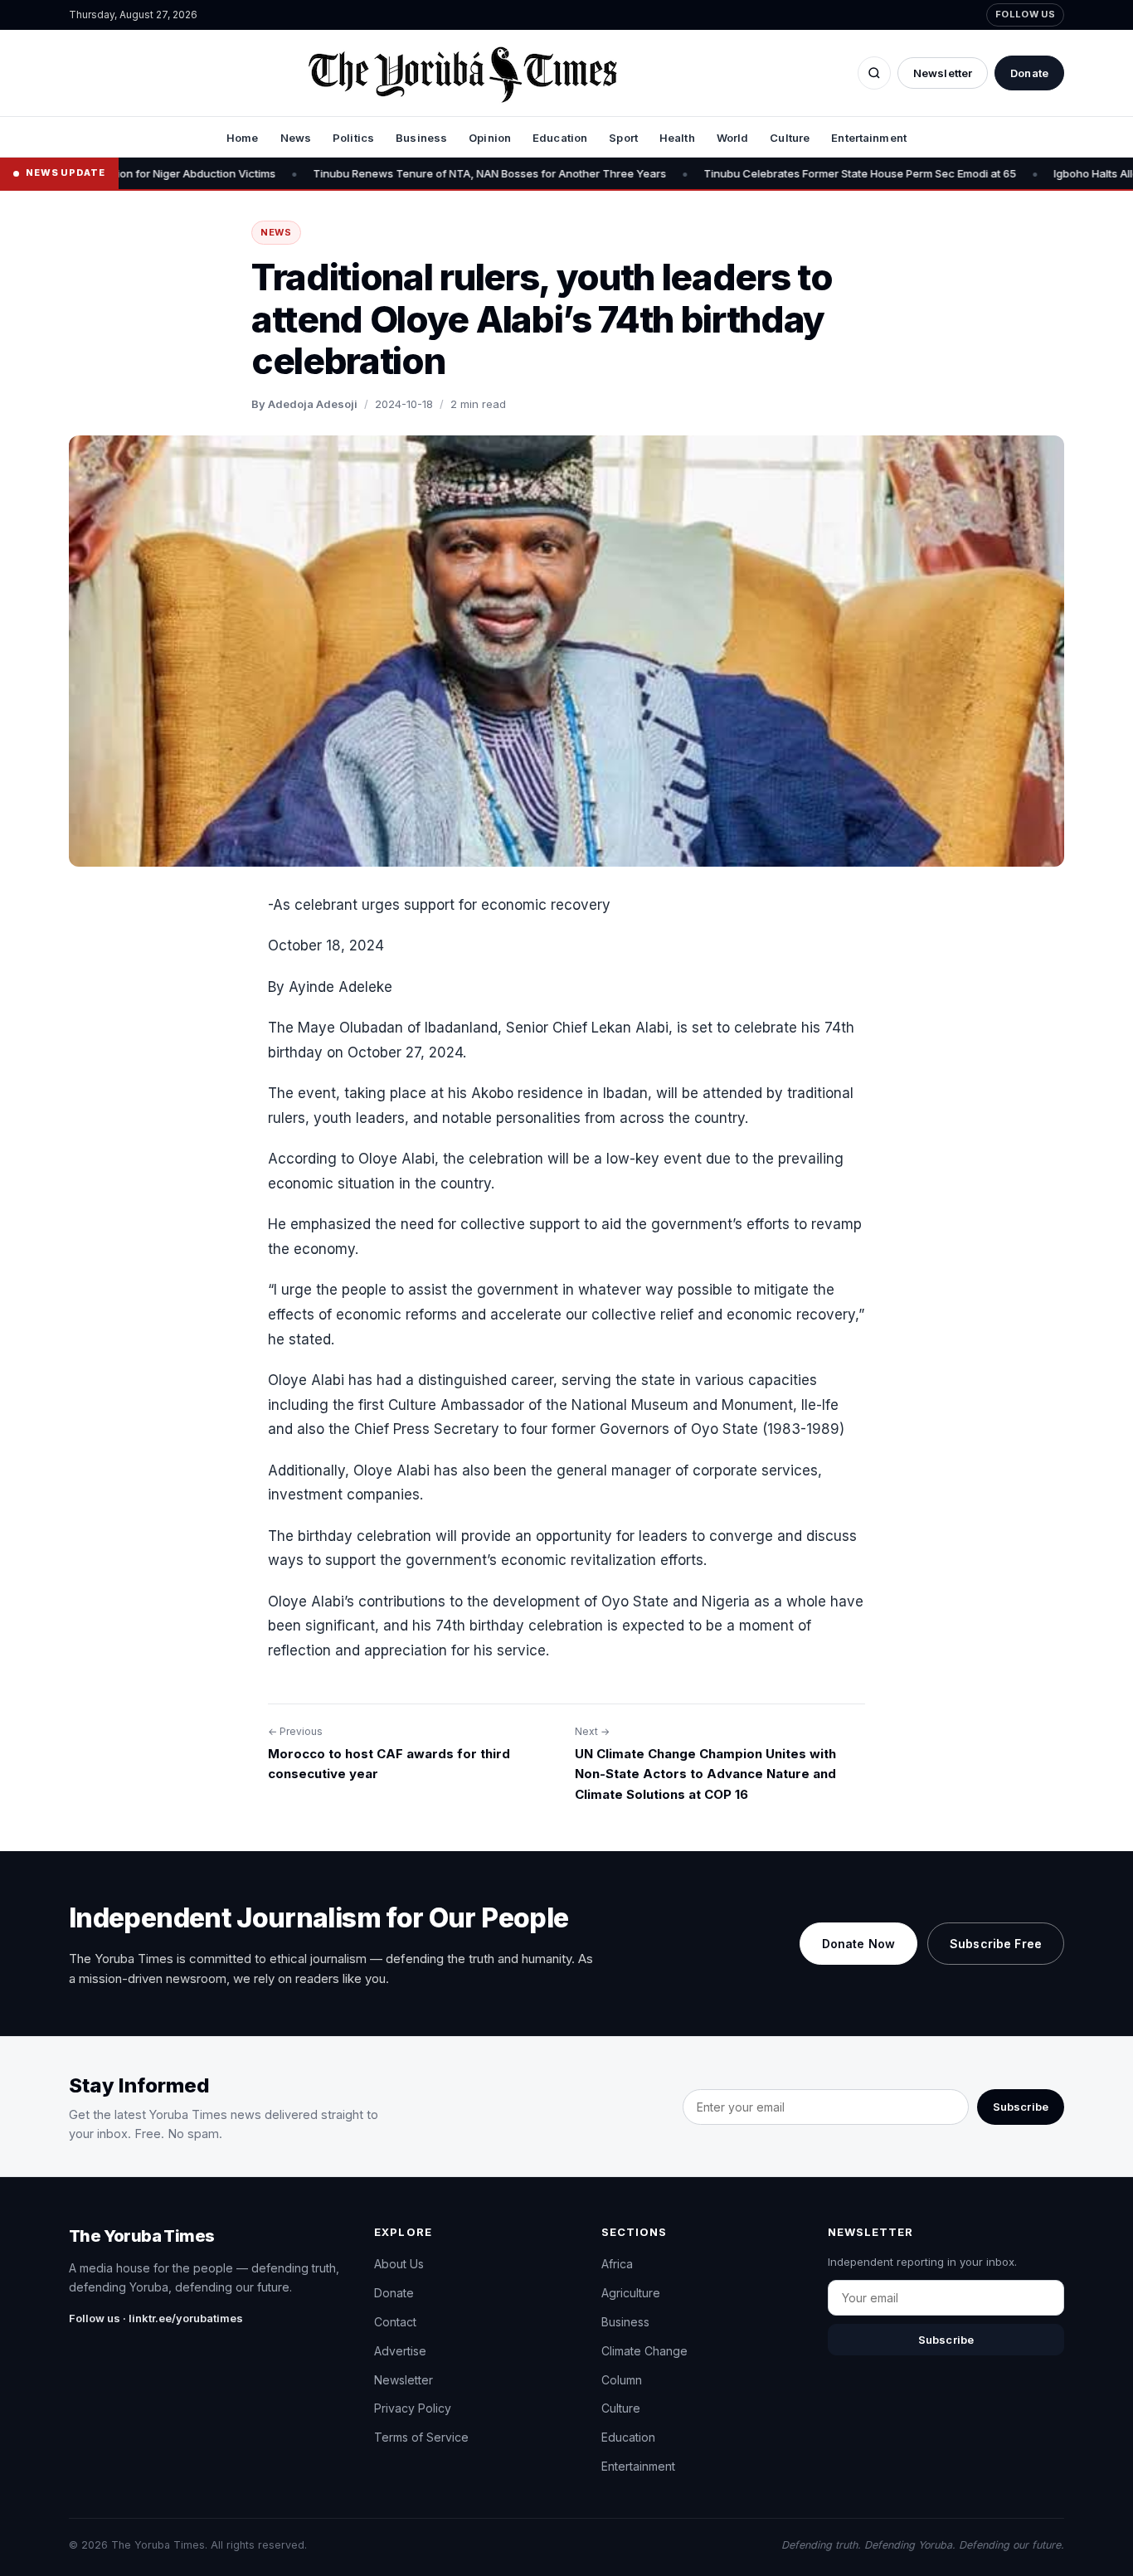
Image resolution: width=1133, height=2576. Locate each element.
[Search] (874, 73)
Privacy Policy (413, 2408)
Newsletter (943, 73)
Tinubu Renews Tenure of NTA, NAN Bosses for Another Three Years (424, 173)
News (296, 138)
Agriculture (631, 2293)
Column (622, 2380)
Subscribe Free (996, 1944)
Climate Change (644, 2351)
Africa (617, 2264)
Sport (623, 138)
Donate (1029, 73)
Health (677, 138)
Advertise (400, 2351)
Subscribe (1021, 2107)
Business (421, 138)
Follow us (1025, 14)
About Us (399, 2264)
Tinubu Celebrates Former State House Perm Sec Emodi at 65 (794, 173)
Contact (395, 2322)
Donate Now (858, 1944)
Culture (790, 138)
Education (560, 138)
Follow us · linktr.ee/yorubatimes (156, 2318)
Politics (353, 138)
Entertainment (869, 138)
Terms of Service (421, 2437)
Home (243, 138)
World (733, 138)
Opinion (490, 138)
